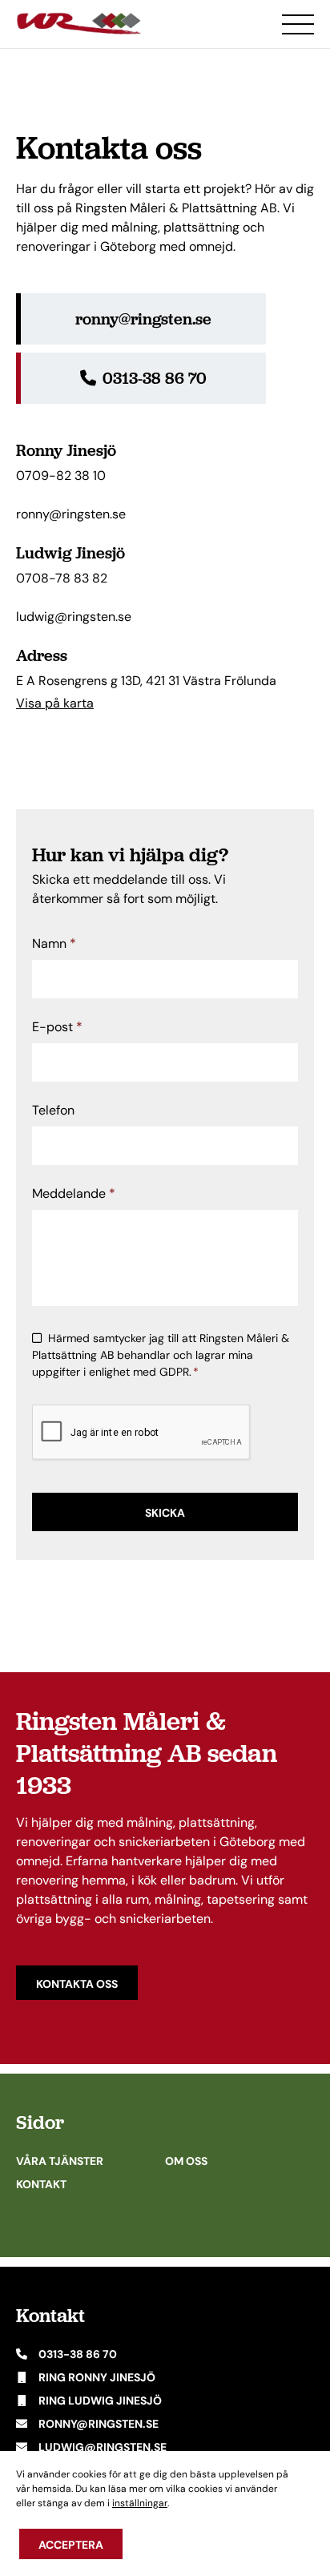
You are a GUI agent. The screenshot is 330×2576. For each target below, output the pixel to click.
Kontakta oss (77, 1984)
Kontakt (41, 2184)
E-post (57, 1027)
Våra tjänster (60, 2161)
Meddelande (74, 1193)
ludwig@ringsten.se (74, 617)
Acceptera (71, 2545)
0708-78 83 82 (62, 578)
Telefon (53, 1110)
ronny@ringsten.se (71, 514)
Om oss (186, 2161)
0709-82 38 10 (61, 476)
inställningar (140, 2503)
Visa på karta (55, 703)
